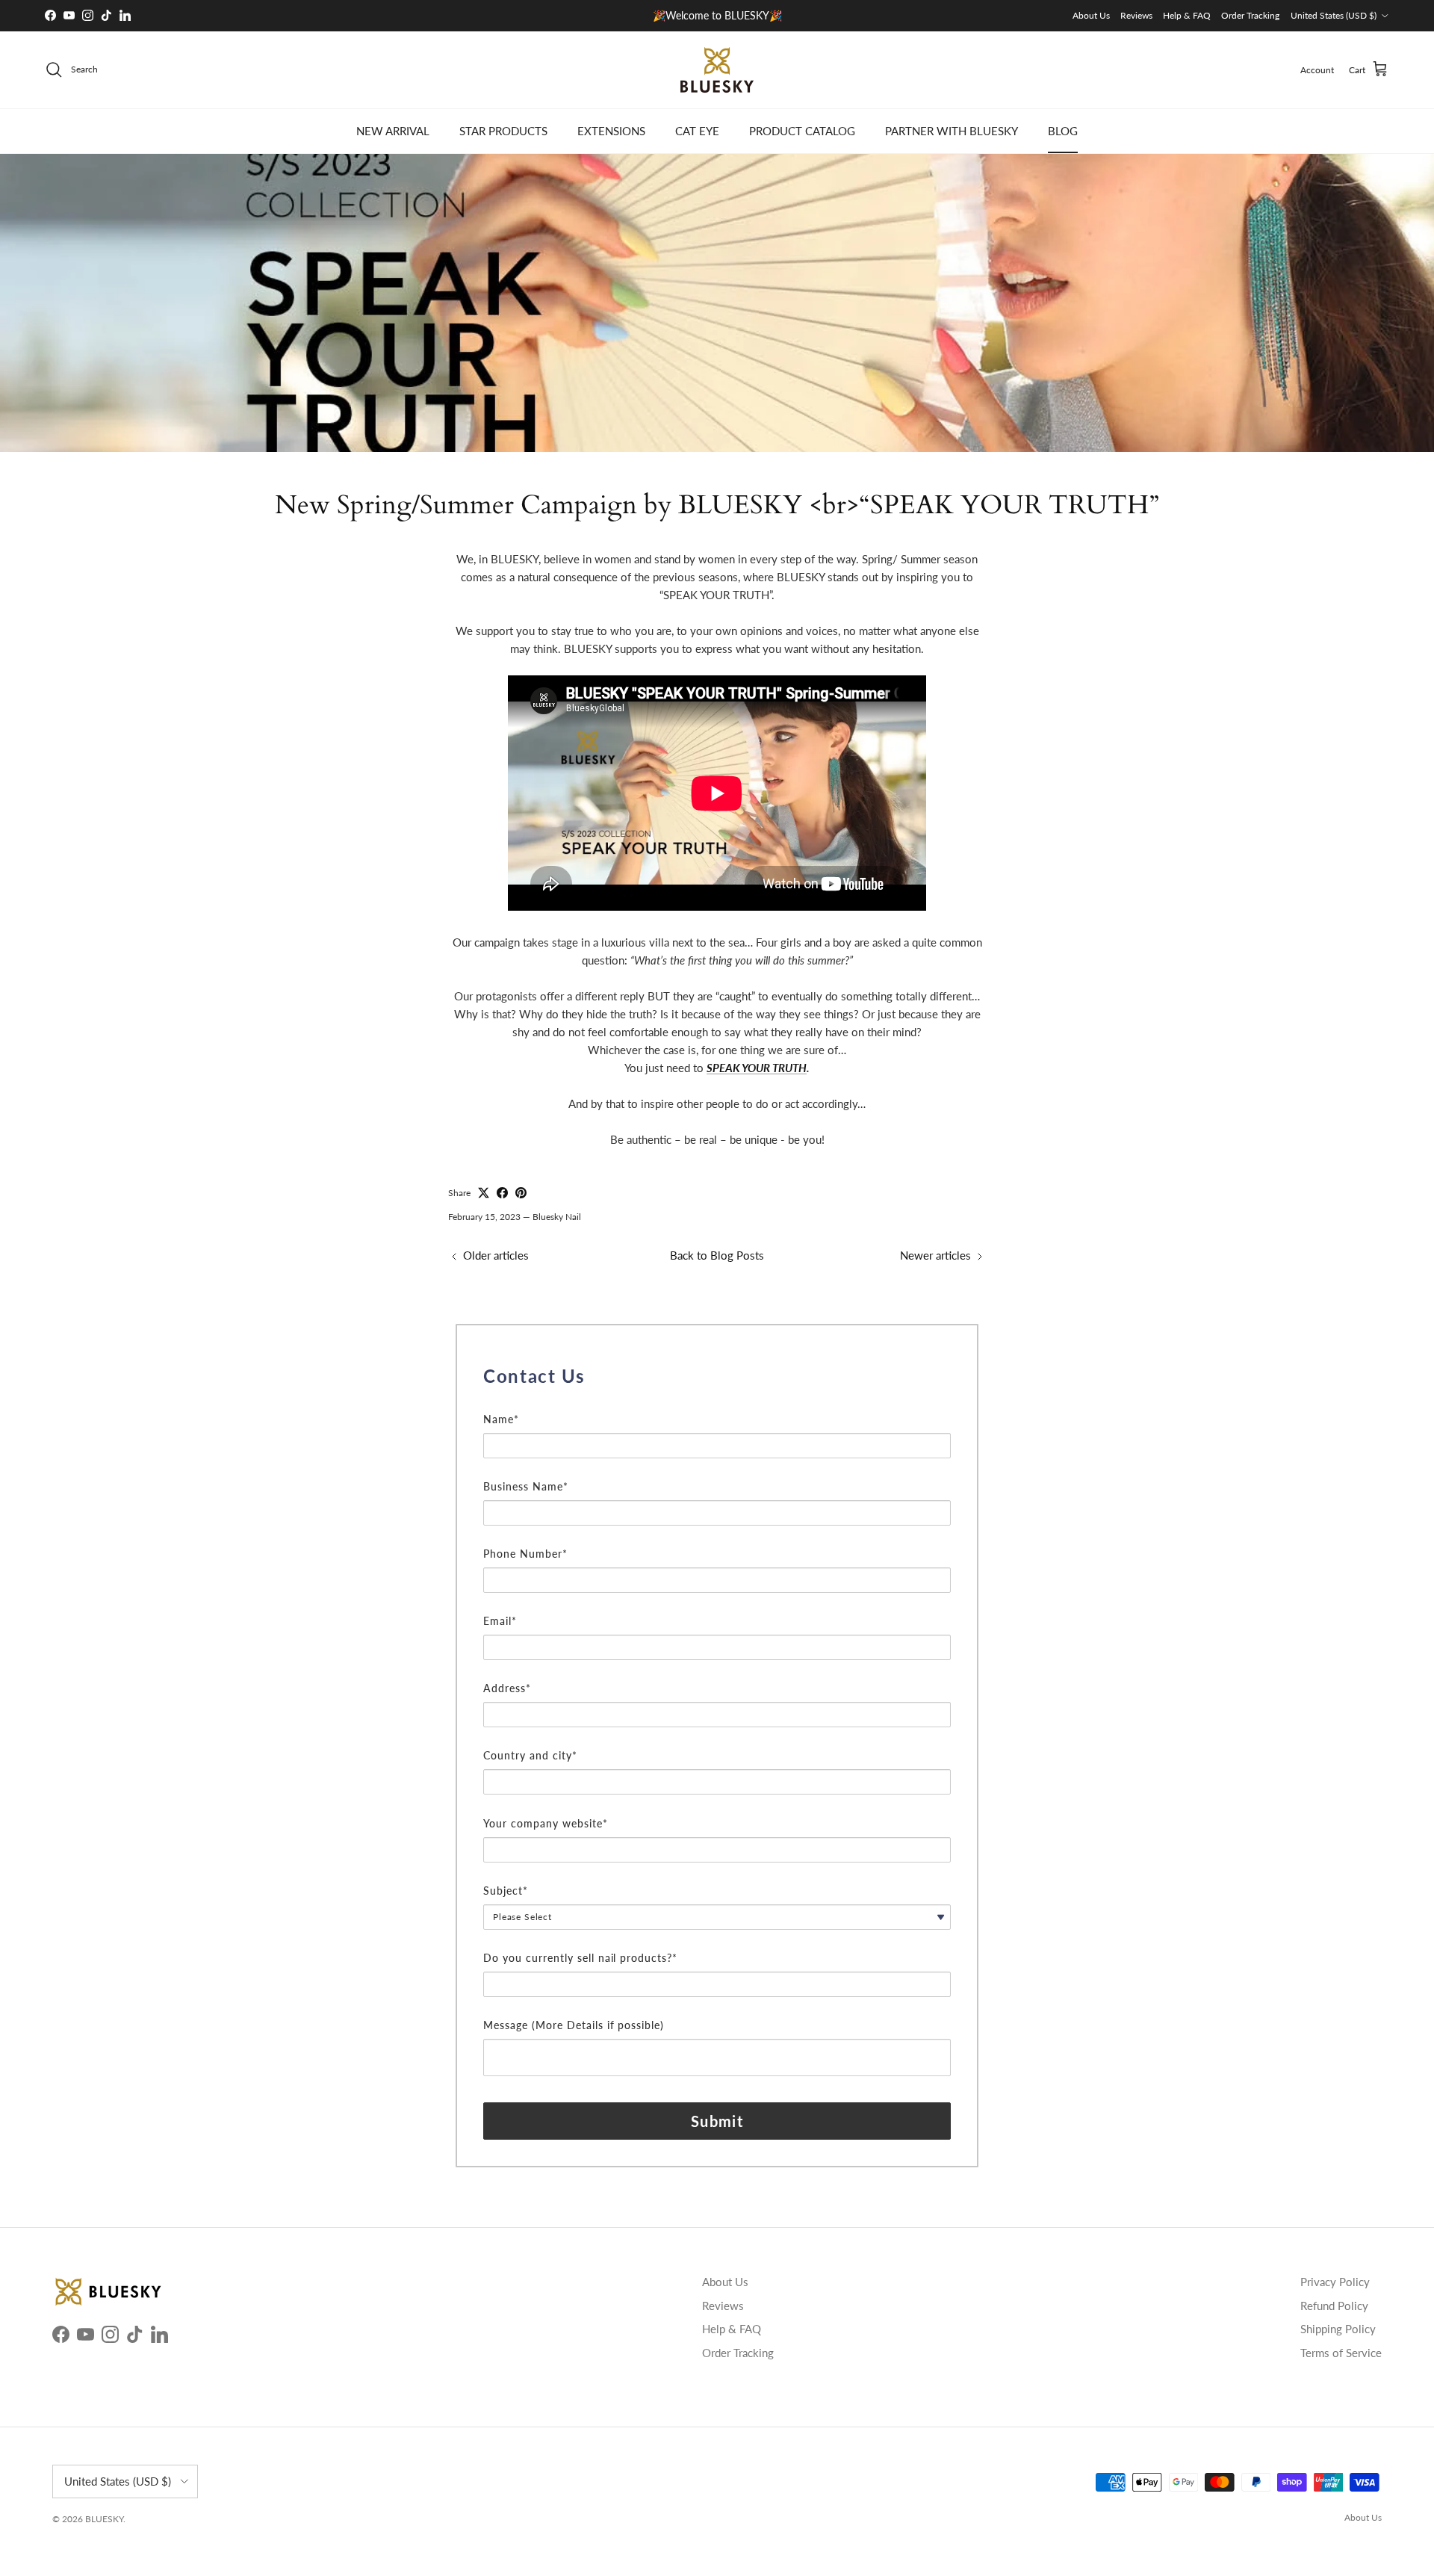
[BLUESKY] (717, 70)
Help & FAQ (1187, 15)
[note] (717, 1402)
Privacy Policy (1335, 2282)
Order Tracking (1250, 15)
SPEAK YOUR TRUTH (757, 1068)
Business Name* (526, 1486)
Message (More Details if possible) (574, 2025)
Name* (501, 1419)
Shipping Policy (1338, 2329)
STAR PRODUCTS (503, 131)
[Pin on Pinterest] (521, 1193)
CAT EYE (697, 131)
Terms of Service (1341, 2353)
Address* (507, 1688)
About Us (1091, 15)
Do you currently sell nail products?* (580, 1958)
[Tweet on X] (484, 1193)
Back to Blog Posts (717, 1255)
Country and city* (530, 1755)
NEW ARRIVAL (393, 131)
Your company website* (546, 1823)
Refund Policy (1334, 2306)
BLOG (1063, 131)
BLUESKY (104, 2519)
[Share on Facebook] (502, 1193)
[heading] (717, 1376)
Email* (500, 1621)
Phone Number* (525, 1554)
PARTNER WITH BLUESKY (952, 131)
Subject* (506, 1891)
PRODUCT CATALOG (802, 131)
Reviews (1136, 15)
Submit (717, 2121)
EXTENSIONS (611, 131)
